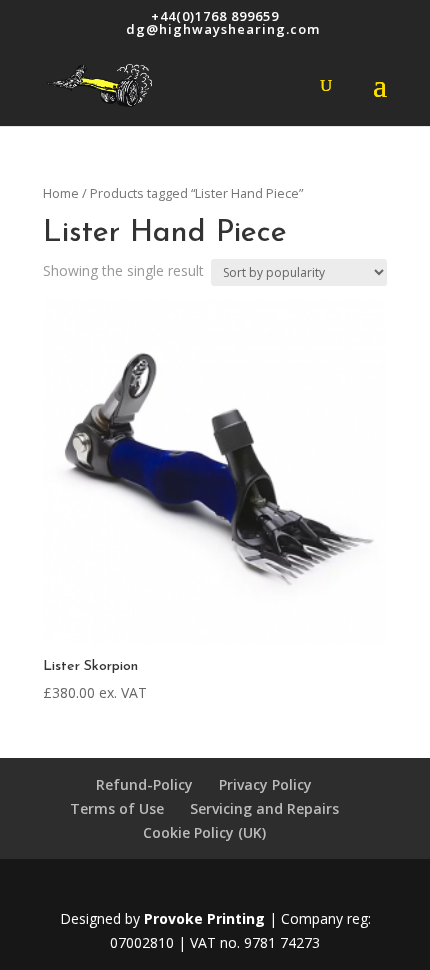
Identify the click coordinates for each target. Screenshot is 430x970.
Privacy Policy (265, 784)
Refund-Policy (144, 784)
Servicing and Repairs (264, 808)
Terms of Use (117, 808)
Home (61, 193)
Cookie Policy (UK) (204, 832)
